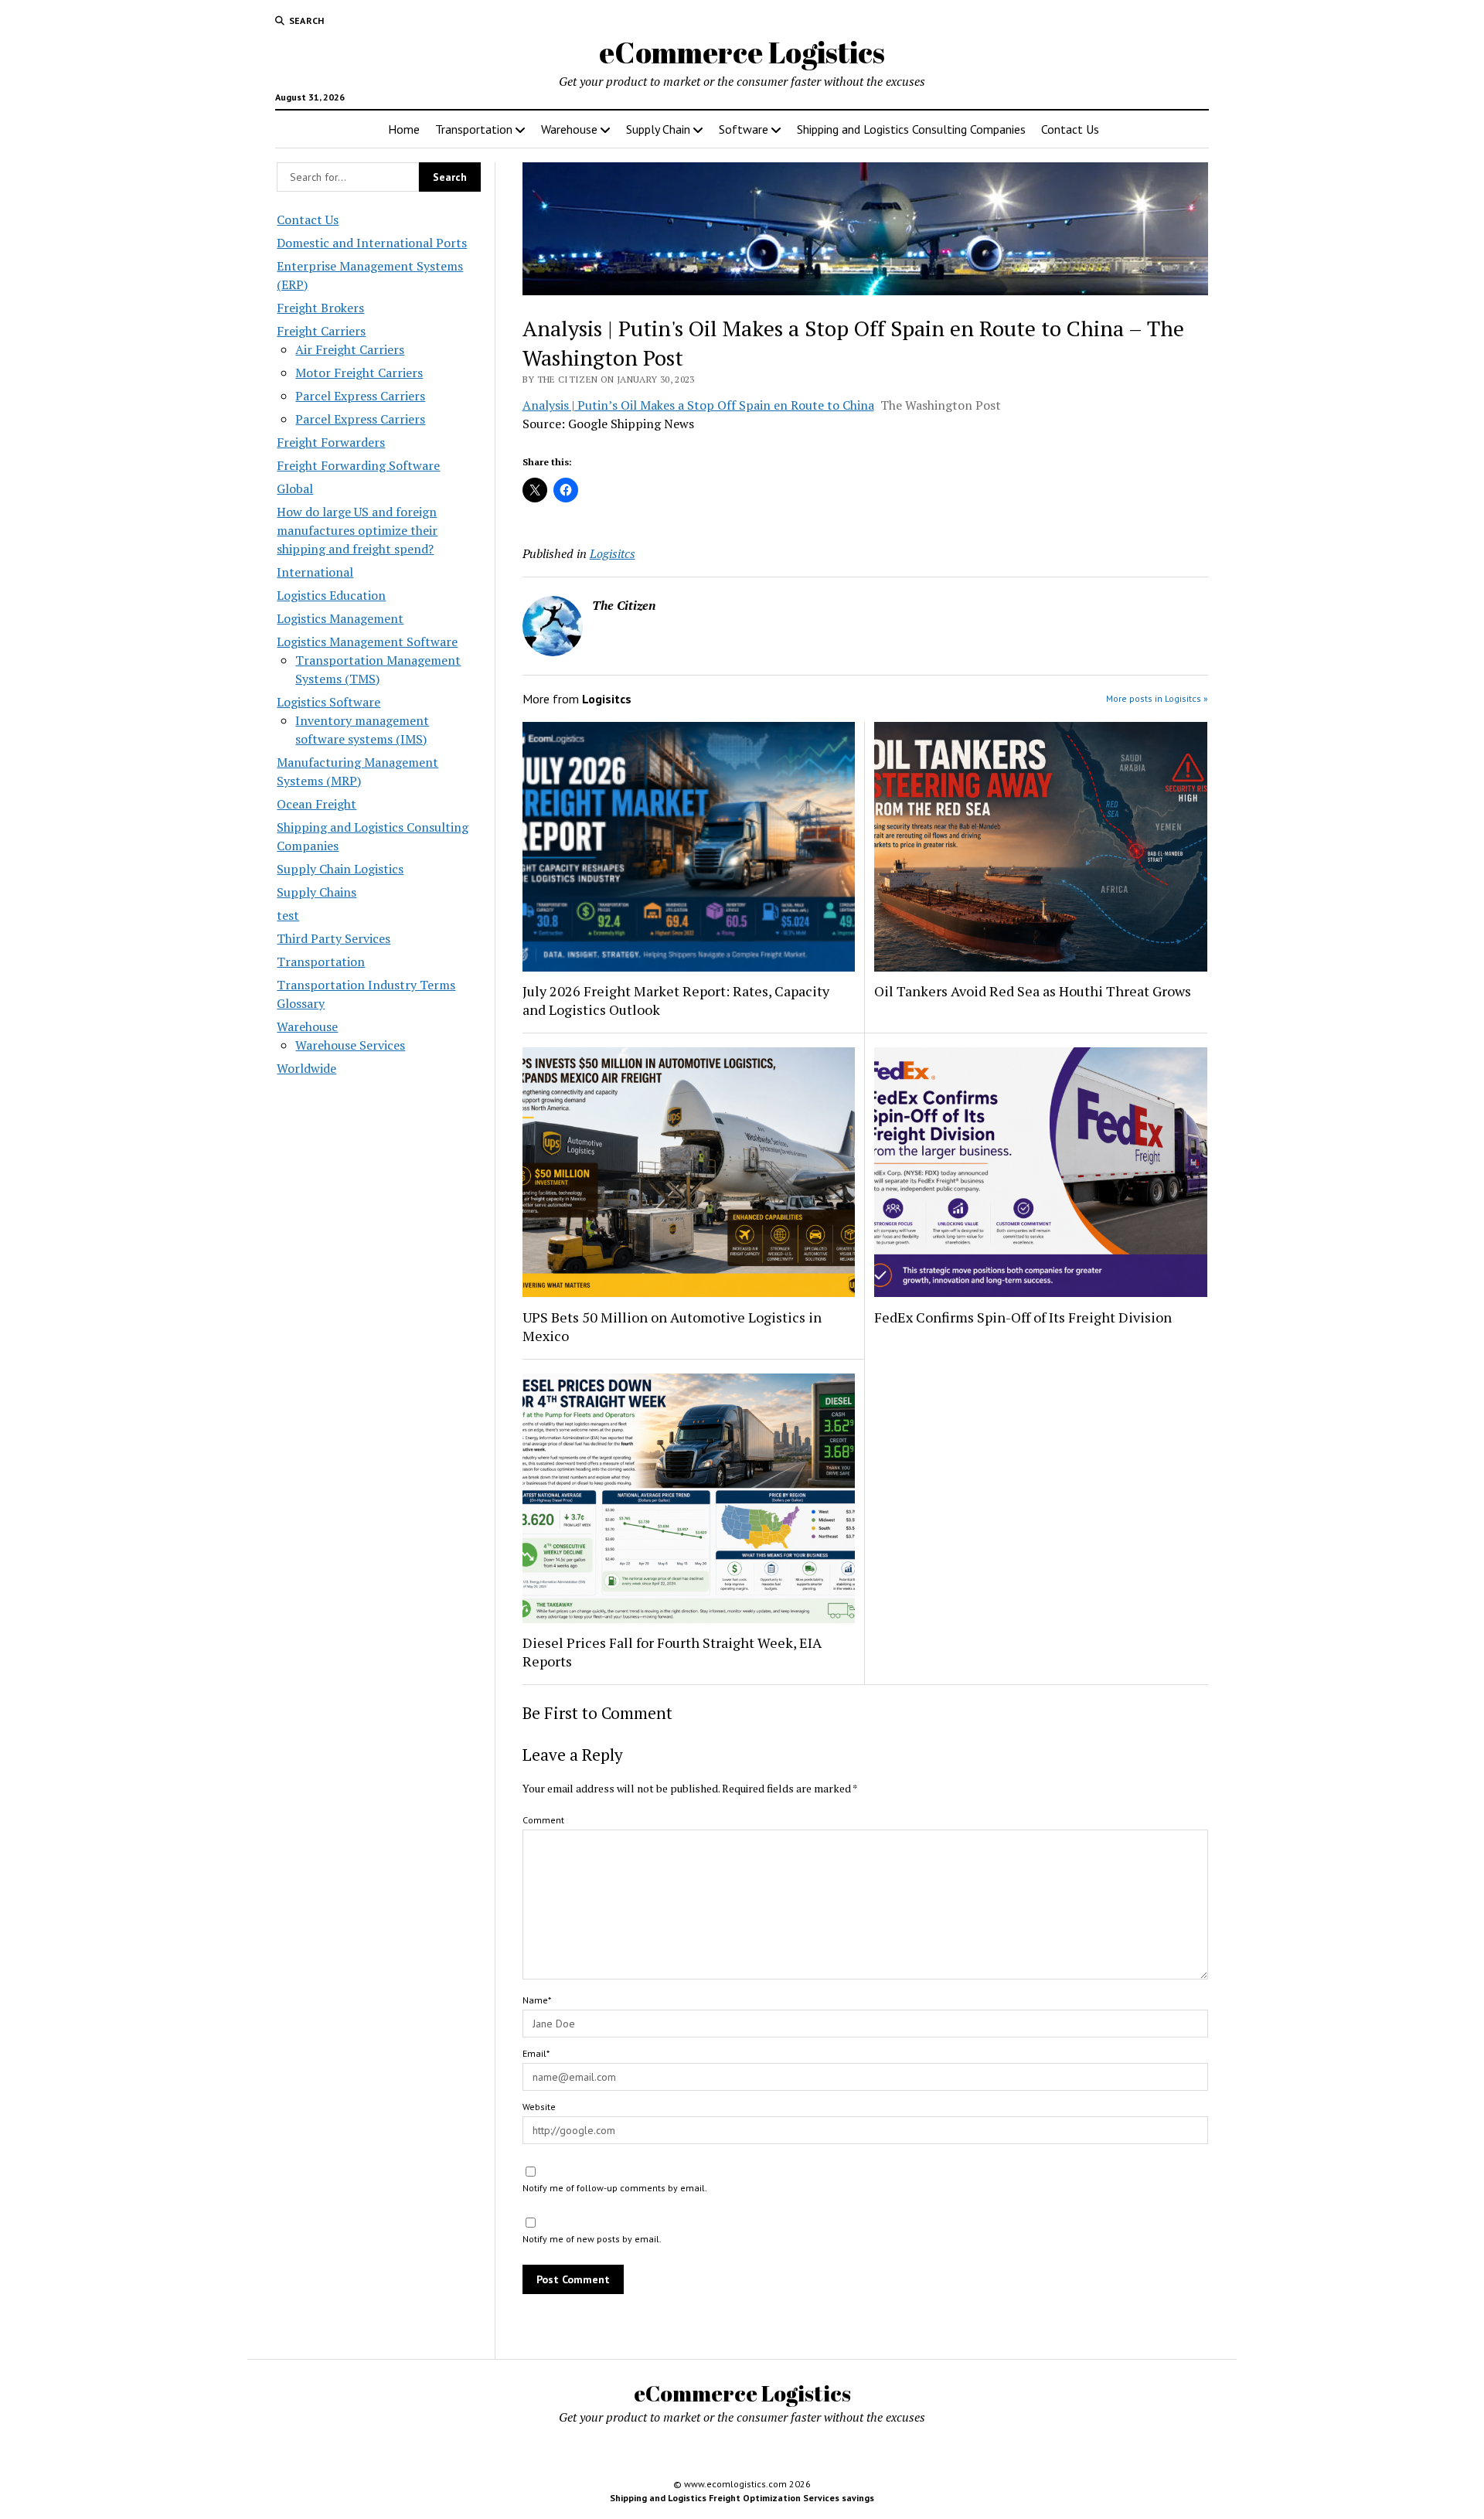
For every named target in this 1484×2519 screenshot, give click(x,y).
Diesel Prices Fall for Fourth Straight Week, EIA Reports (672, 1652)
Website (539, 2107)
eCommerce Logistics (742, 52)
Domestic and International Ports (372, 243)
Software (744, 129)
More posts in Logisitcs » (1157, 698)
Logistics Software (328, 702)
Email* (536, 2053)
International (315, 572)
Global (295, 488)
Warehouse (569, 129)
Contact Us (1070, 129)
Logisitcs (613, 553)
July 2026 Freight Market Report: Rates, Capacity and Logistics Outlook (676, 1000)
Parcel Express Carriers (360, 396)
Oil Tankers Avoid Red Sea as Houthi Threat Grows (1033, 991)
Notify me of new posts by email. (592, 2239)
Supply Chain (658, 129)
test (288, 915)
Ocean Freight (317, 804)
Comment (543, 1820)
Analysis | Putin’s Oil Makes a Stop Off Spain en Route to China (698, 405)
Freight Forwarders (331, 442)
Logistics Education (331, 595)
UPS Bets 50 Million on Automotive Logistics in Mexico (672, 1326)
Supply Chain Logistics (340, 869)
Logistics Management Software (367, 642)
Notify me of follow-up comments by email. (615, 2188)
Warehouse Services (350, 1045)
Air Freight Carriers (350, 349)
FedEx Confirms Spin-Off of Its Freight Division (1023, 1317)
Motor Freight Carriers (359, 373)
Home (404, 129)
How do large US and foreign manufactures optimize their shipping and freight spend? (357, 530)
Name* (537, 2000)
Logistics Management (340, 618)
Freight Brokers (320, 308)
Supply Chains (317, 892)
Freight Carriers (321, 331)
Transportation (474, 129)
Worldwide (306, 1068)
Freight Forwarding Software (358, 465)
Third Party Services (334, 938)
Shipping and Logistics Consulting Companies (911, 129)
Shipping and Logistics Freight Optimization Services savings (742, 2498)
